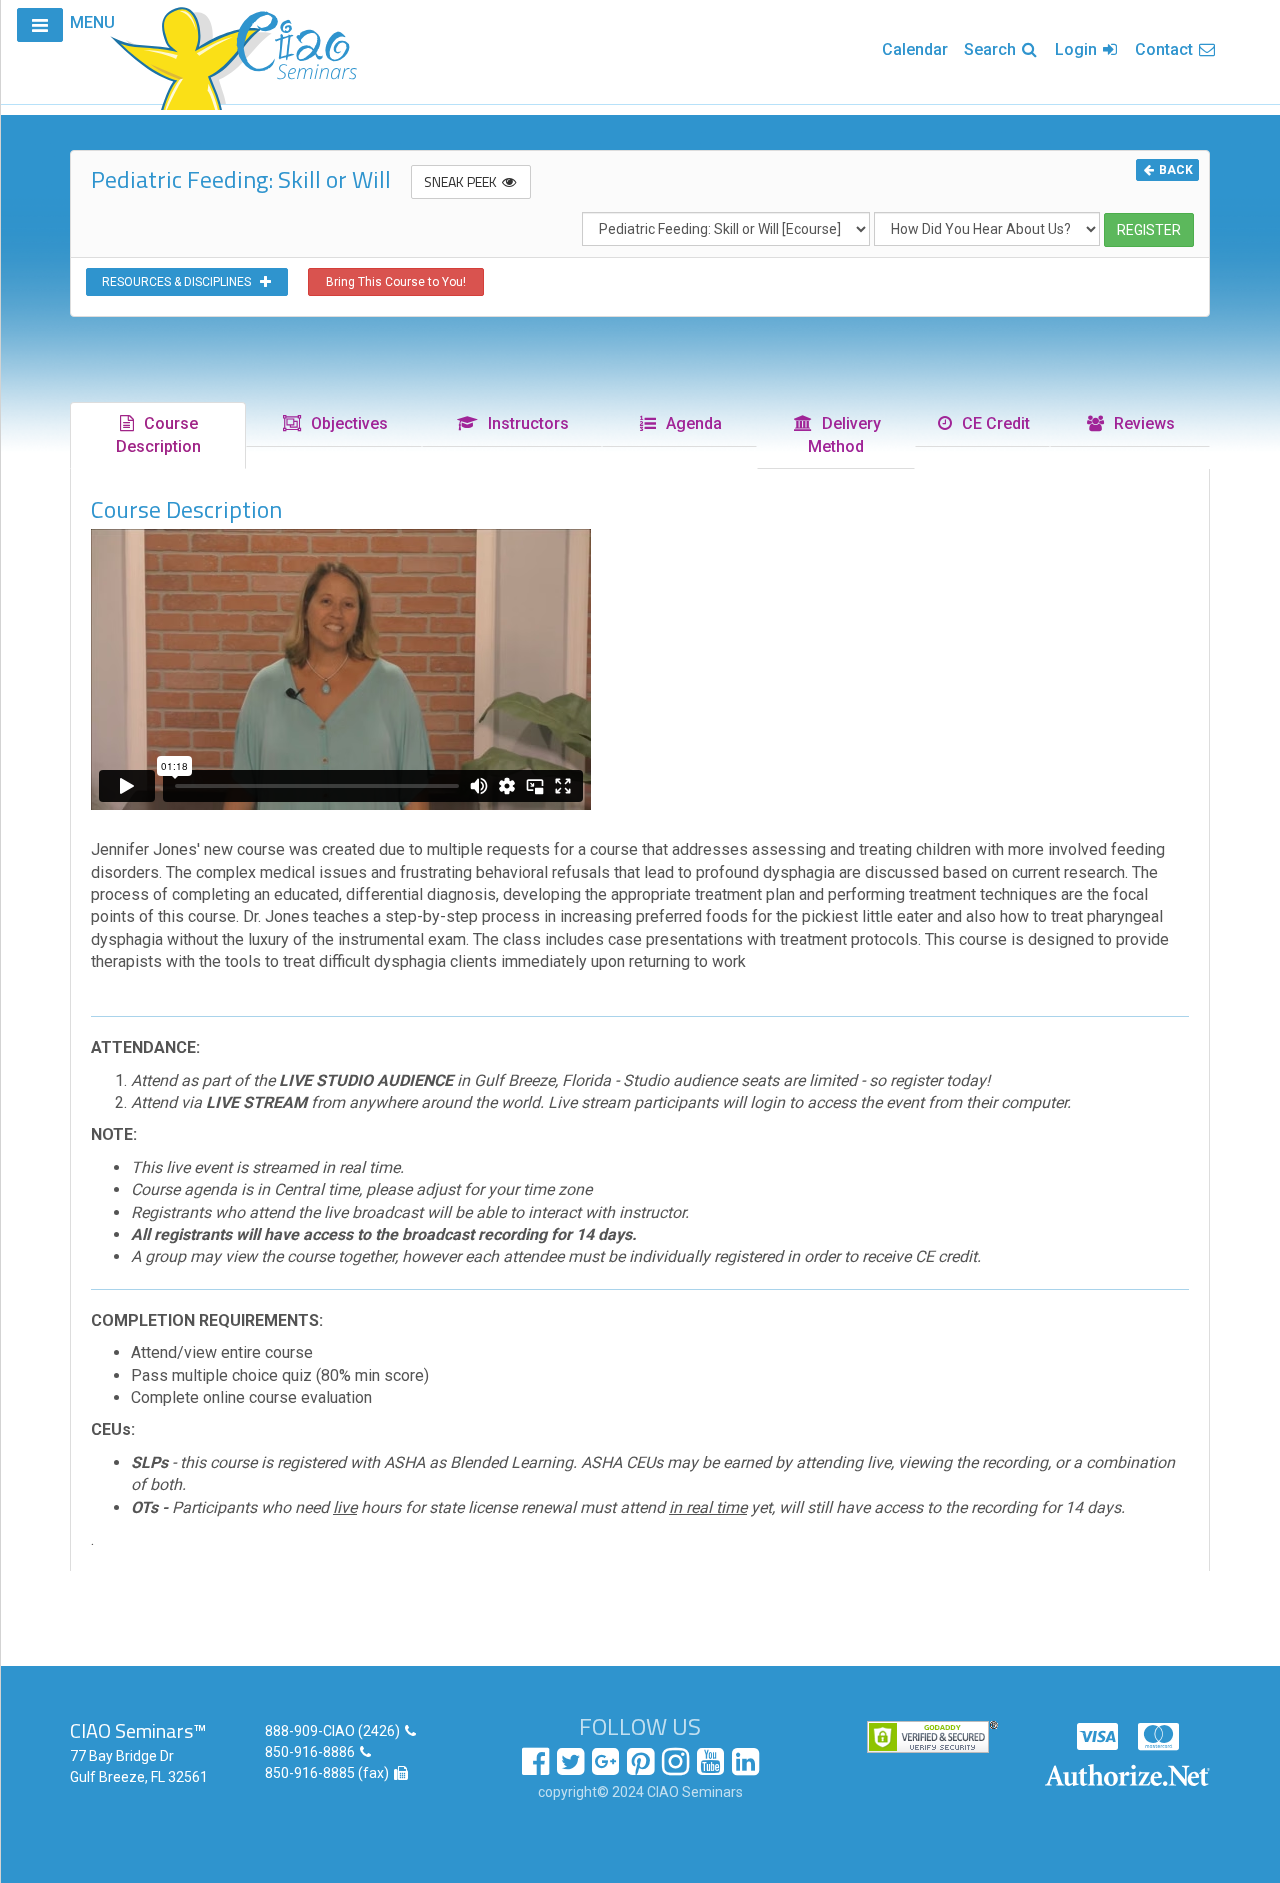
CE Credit (992, 423)
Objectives (345, 423)
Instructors (524, 423)
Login (1078, 49)
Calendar (915, 49)
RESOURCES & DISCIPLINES (181, 282)
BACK (1174, 170)
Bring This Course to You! (396, 282)
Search (992, 49)
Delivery (844, 435)
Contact (1166, 49)
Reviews (1140, 423)
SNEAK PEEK (462, 181)
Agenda (690, 423)
